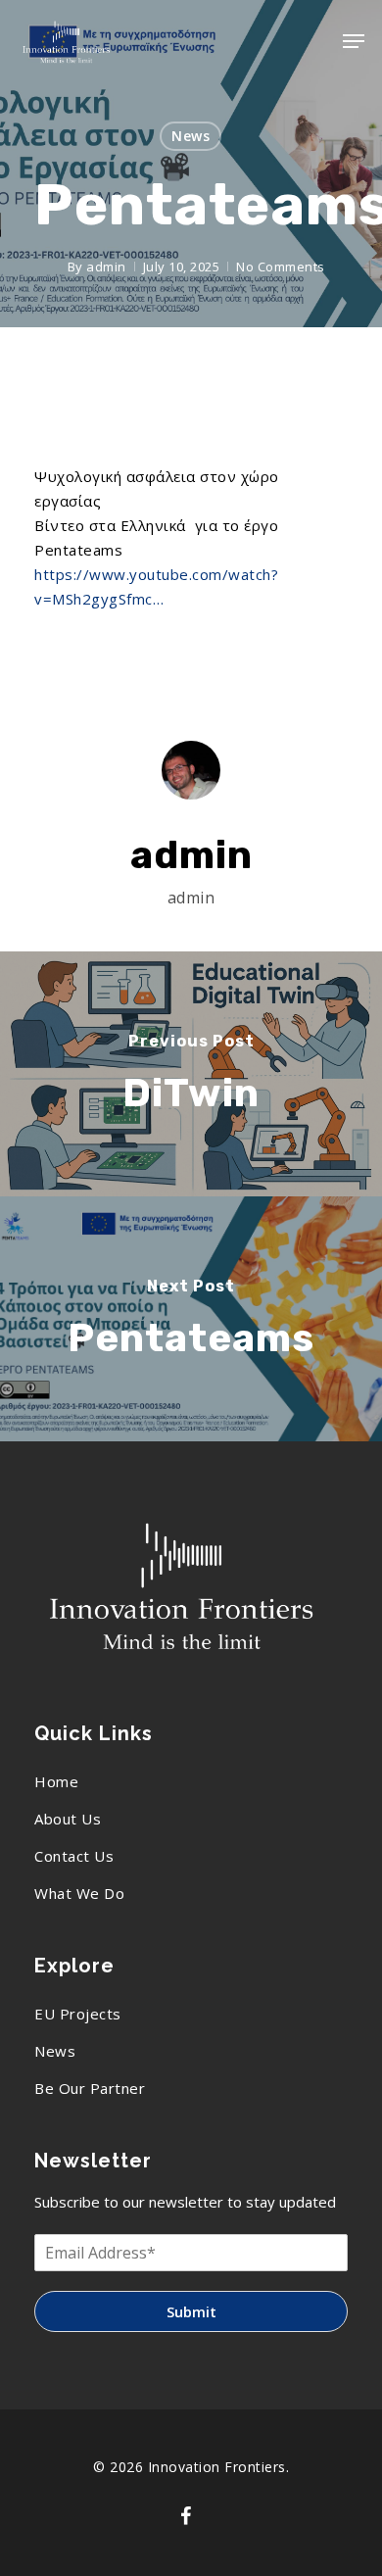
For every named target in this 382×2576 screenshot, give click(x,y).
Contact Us (74, 1856)
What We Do (79, 1893)
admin (106, 267)
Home (56, 1781)
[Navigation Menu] (354, 41)
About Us (68, 1819)
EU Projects (78, 2014)
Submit (191, 2311)
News (191, 136)
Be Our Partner (90, 2088)
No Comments (281, 267)
